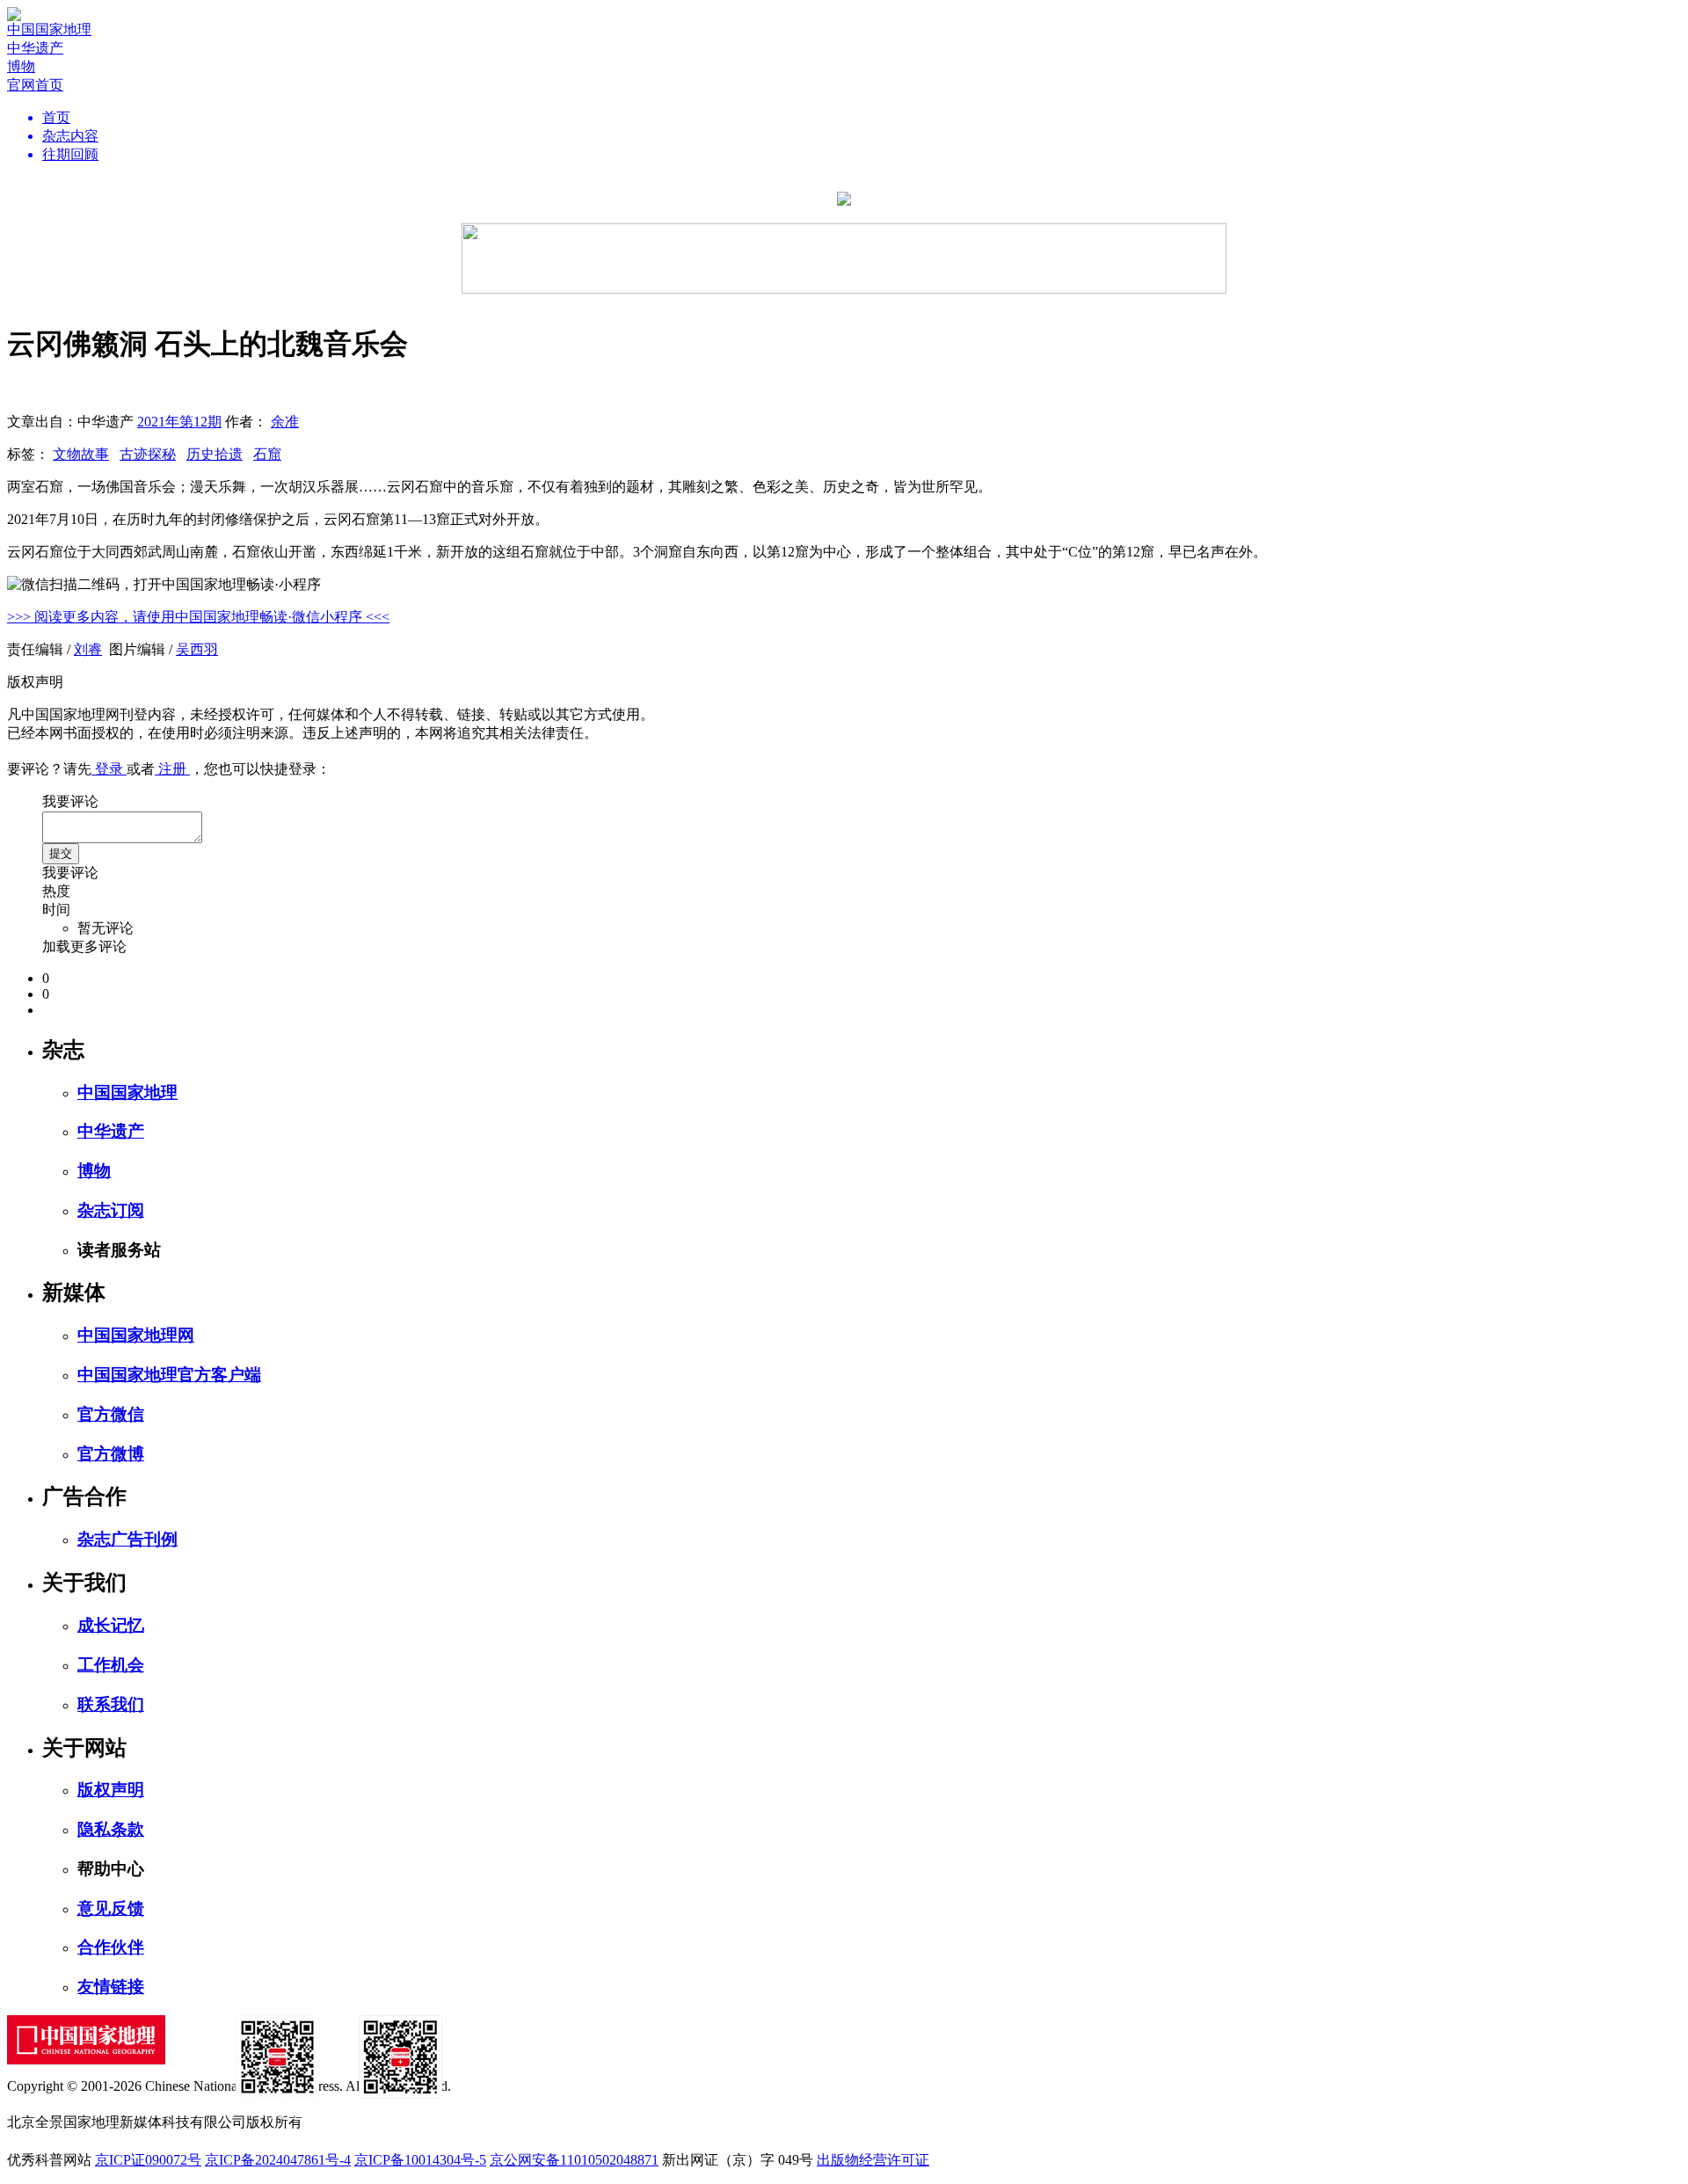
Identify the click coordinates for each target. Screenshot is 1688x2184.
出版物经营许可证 (873, 2160)
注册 (172, 769)
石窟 (267, 454)
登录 (109, 769)
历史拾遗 (215, 454)
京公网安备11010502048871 (574, 2160)
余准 (285, 422)
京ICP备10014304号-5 (420, 2160)
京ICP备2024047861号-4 (278, 2160)
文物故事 (81, 454)
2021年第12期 (179, 422)
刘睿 (88, 649)
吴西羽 (197, 649)
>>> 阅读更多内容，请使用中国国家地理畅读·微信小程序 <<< (198, 617)
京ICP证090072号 (148, 2160)
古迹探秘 (148, 454)
